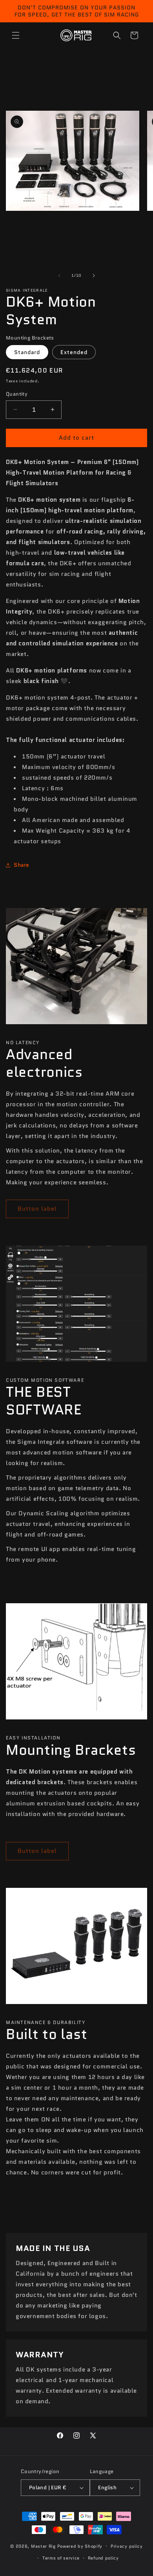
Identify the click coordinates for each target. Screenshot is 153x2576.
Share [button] (22, 865)
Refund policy (103, 2558)
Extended (74, 352)
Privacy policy (127, 2546)
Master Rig (43, 2546)
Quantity (17, 394)
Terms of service (61, 2558)
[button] (16, 35)
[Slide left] (59, 276)
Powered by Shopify (80, 2546)
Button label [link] (37, 1209)
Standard (27, 352)
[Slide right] (94, 276)
